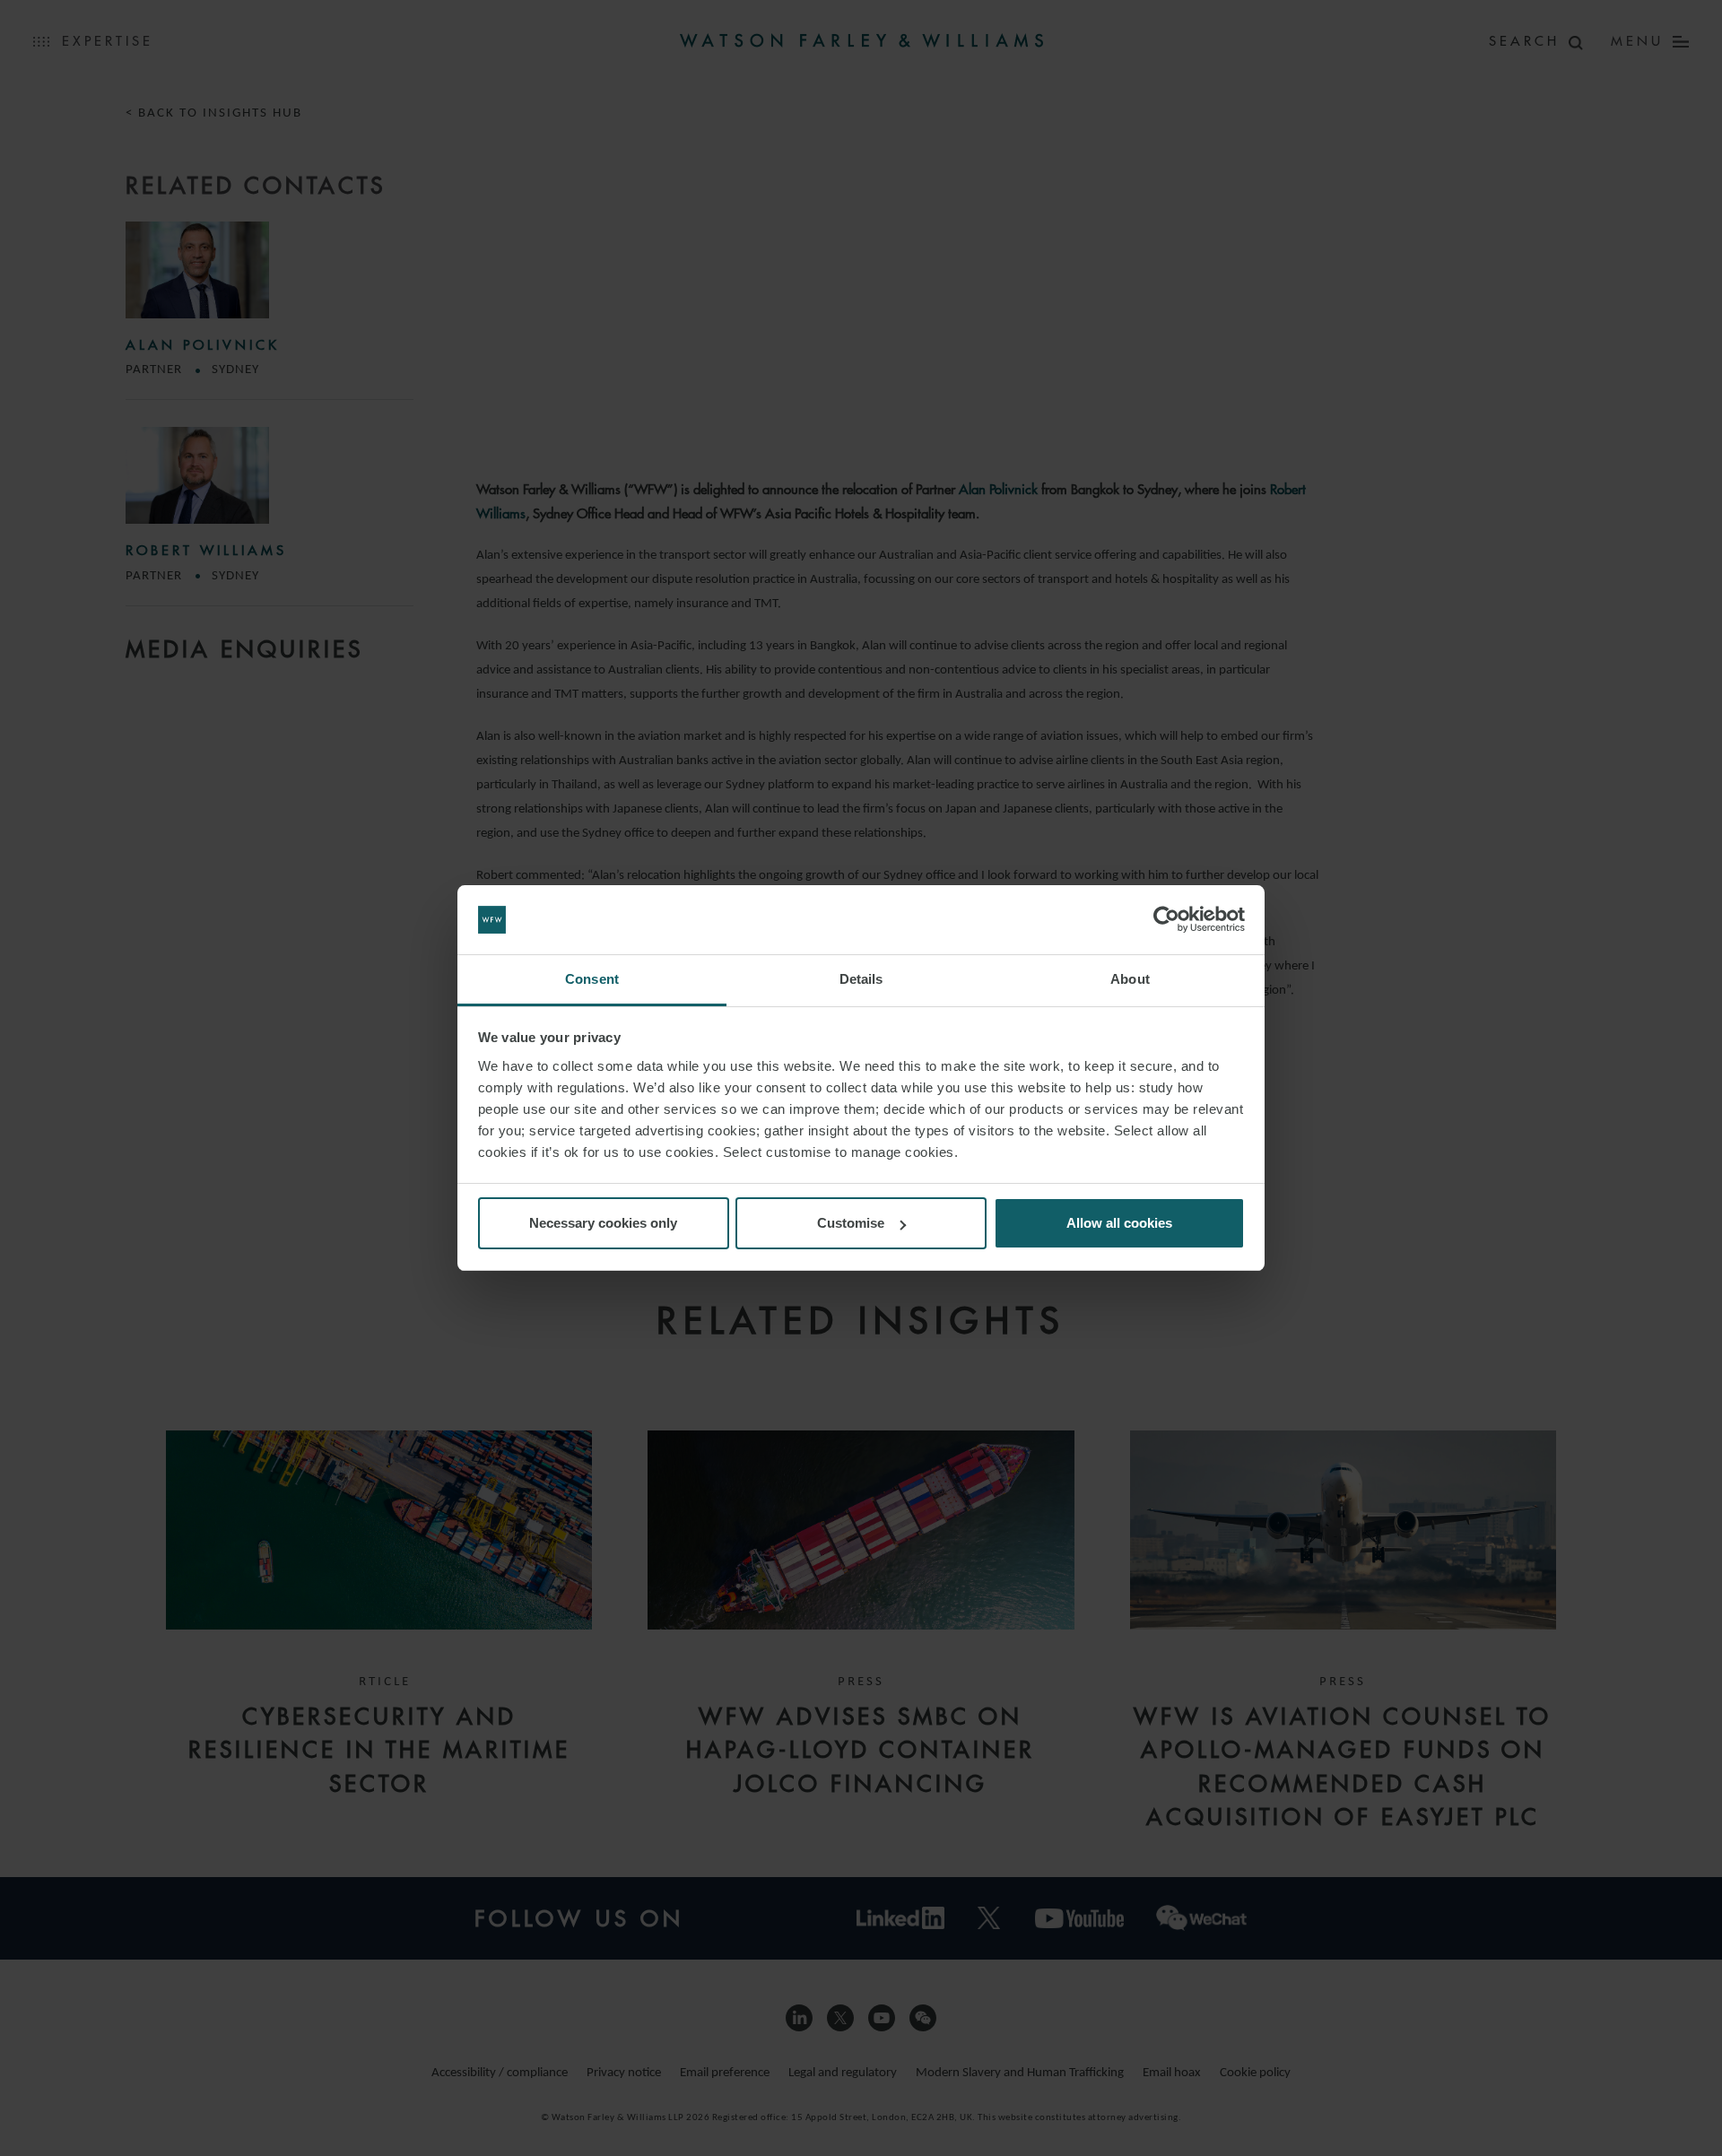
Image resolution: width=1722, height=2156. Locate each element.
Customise (851, 1223)
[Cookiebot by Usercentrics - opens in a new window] (1166, 920)
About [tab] (1130, 979)
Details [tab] (861, 979)
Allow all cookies (1119, 1223)
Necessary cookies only (603, 1223)
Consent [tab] (592, 979)
